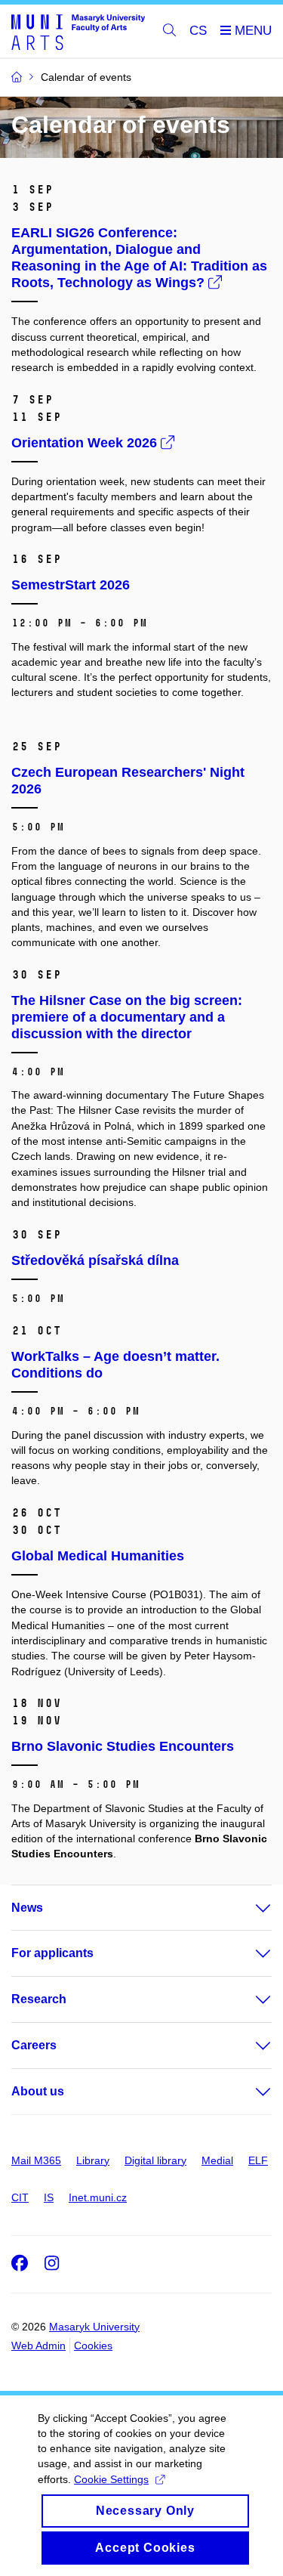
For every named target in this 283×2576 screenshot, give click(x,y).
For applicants (52, 1953)
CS (198, 31)
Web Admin (38, 2346)
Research (39, 1999)
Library (93, 2160)
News (27, 1908)
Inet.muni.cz (98, 2197)
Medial (217, 2160)
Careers (34, 2045)
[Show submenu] (248, 1908)
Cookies (93, 2346)
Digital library (155, 2160)
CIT (20, 2197)
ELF (258, 2160)
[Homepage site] (78, 31)
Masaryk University (94, 2327)
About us (38, 2091)
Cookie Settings (111, 2479)
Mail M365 (36, 2160)
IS (49, 2197)
